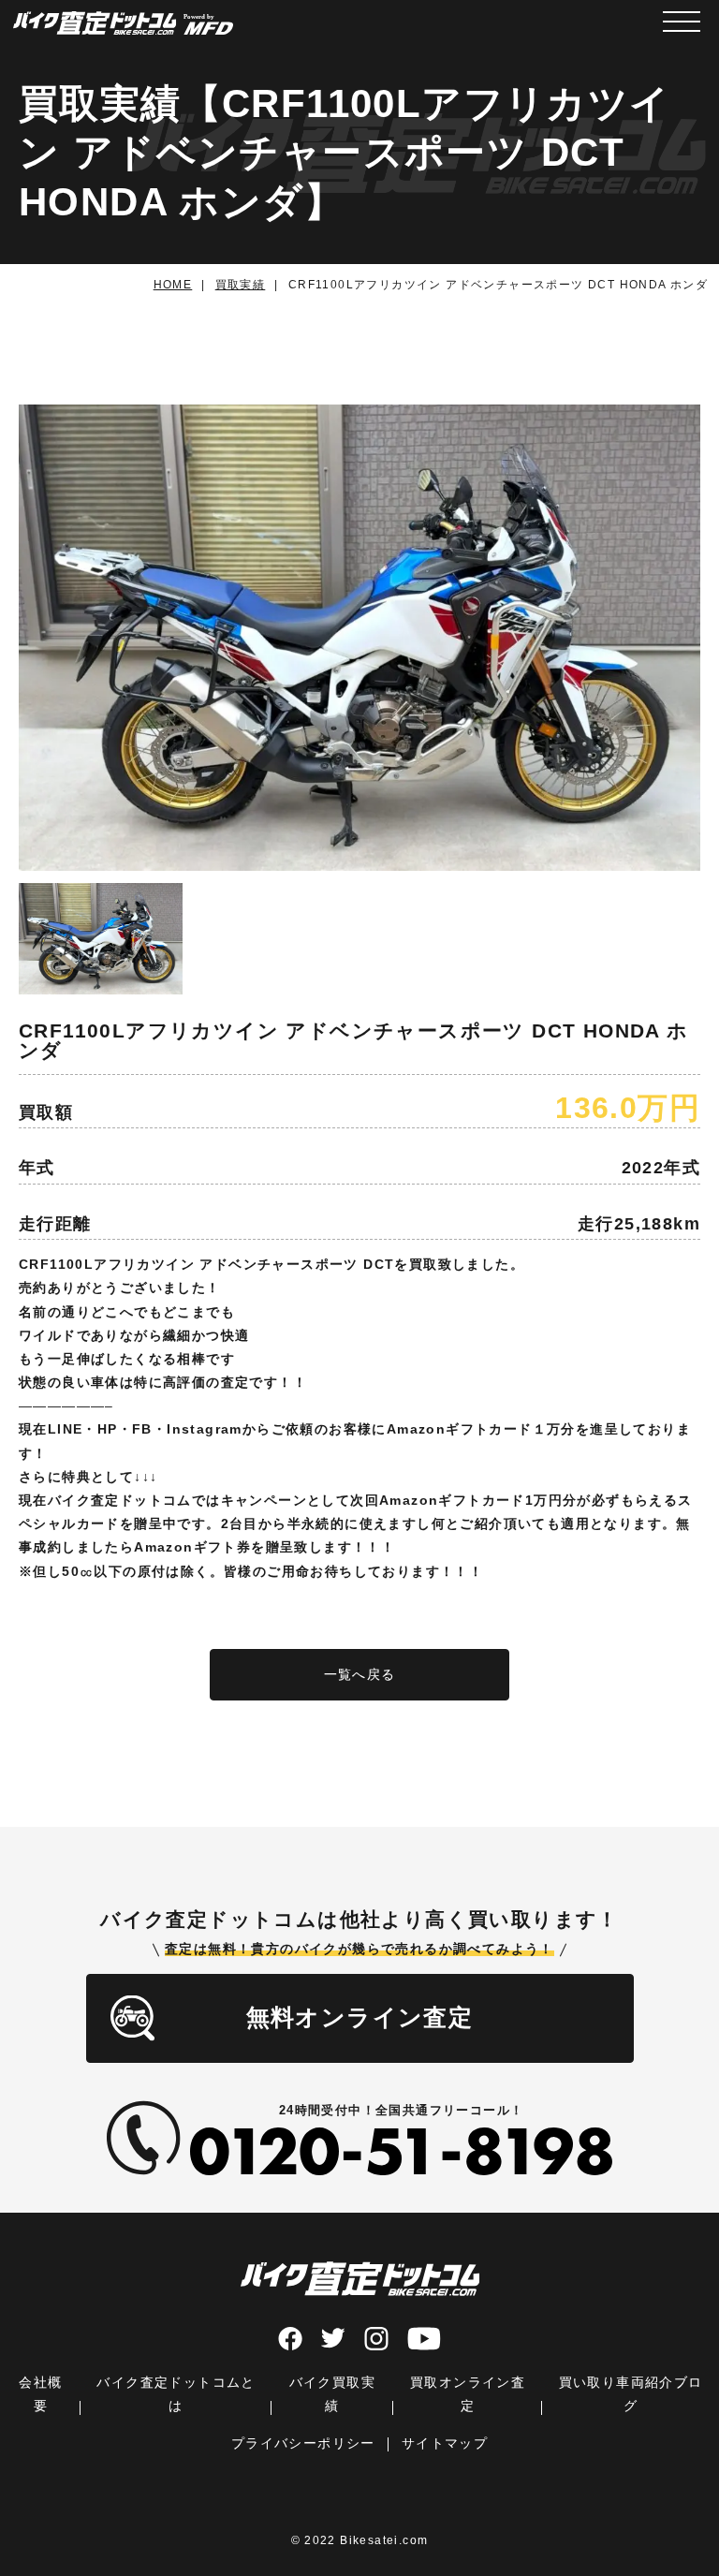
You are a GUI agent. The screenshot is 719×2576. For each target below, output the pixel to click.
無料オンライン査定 (360, 2017)
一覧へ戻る (360, 1674)
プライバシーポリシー (303, 2443)
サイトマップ (445, 2443)
